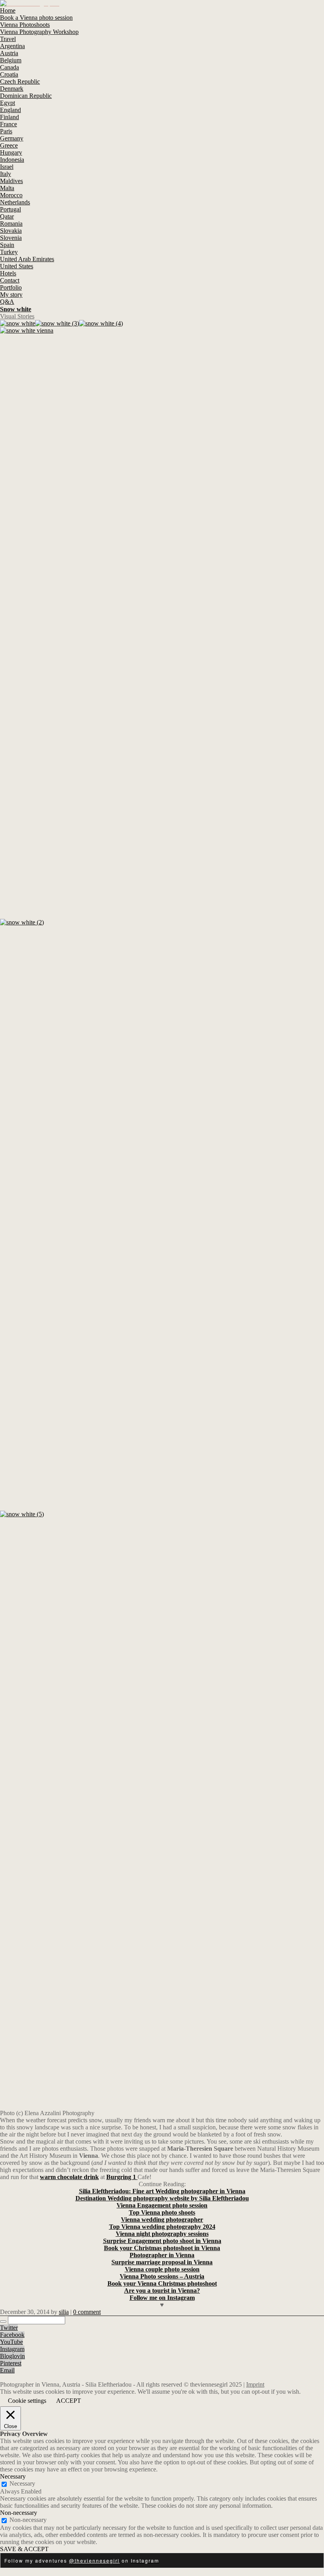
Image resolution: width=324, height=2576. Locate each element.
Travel (8, 39)
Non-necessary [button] (19, 2513)
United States (17, 266)
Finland (9, 117)
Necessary (22, 2483)
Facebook (12, 2335)
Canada (9, 67)
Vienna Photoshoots (25, 25)
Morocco (11, 195)
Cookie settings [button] (27, 2401)
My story (11, 295)
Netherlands (15, 202)
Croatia (9, 74)
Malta (7, 188)
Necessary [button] (13, 2476)
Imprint (255, 2384)
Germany (12, 138)
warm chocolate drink (69, 2177)
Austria (9, 53)
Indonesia (12, 160)
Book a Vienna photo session (36, 18)
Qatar (7, 216)
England (10, 110)
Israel (7, 167)
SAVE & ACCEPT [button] (24, 2549)
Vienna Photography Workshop (39, 32)
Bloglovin (12, 2356)
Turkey (9, 252)
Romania (11, 224)
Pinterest (11, 2363)
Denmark (12, 89)
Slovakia (11, 231)
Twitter (9, 2328)
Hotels (8, 273)
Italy (6, 174)
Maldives (11, 181)
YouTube (11, 2342)
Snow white (16, 309)
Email (7, 2370)
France (8, 124)
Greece (9, 145)
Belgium (11, 60)
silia (64, 2312)
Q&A (7, 302)
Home (8, 10)
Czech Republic (20, 81)
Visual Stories (17, 316)
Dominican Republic (26, 96)
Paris (6, 131)
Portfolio (11, 287)
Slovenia (11, 238)
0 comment (87, 2312)
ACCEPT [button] (69, 2401)
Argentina (12, 46)
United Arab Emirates (27, 259)
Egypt (8, 103)
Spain (7, 245)
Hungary (11, 152)
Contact (10, 280)
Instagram (12, 2349)
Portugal (10, 209)
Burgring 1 (122, 2177)
